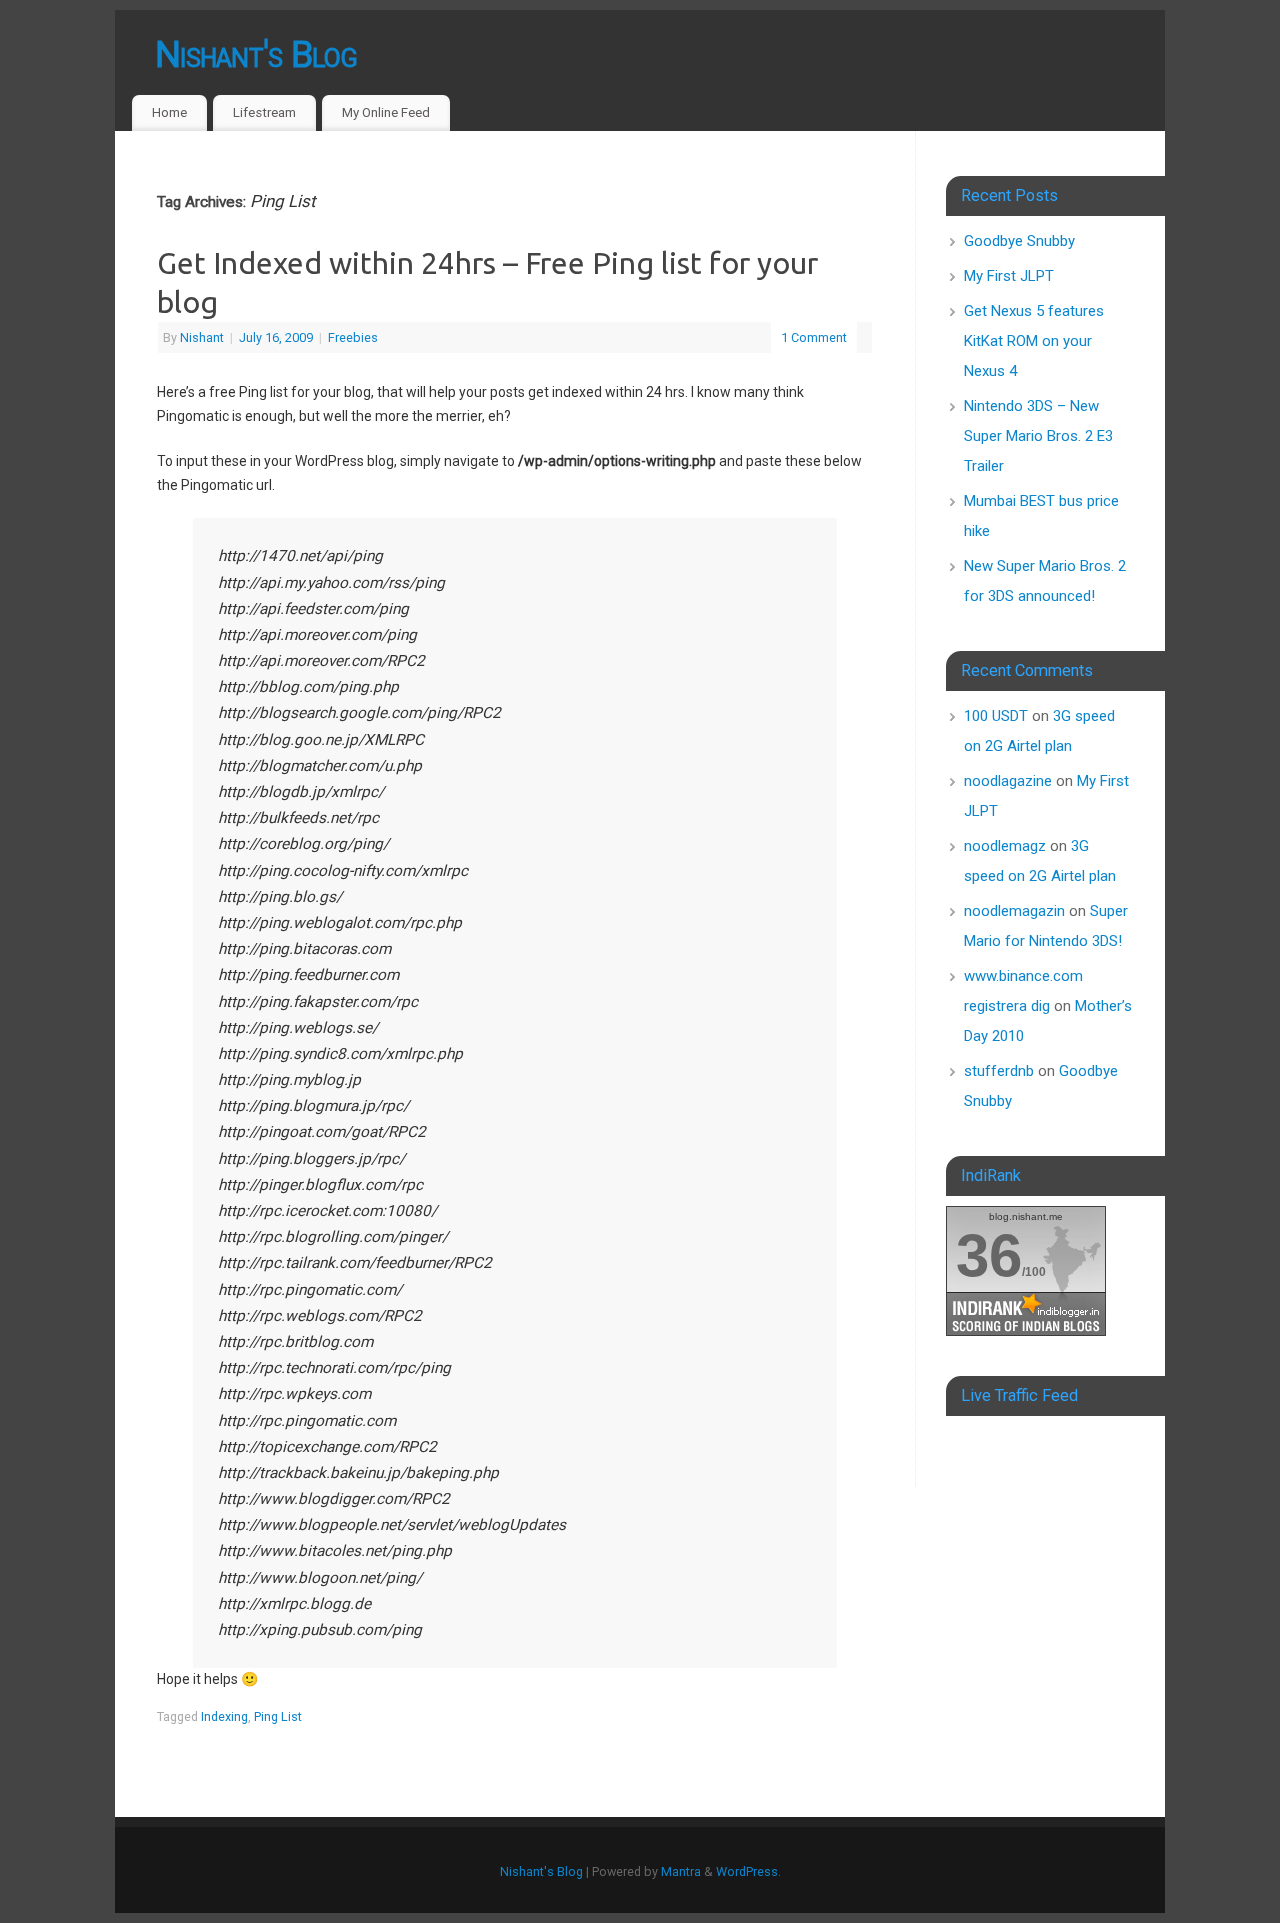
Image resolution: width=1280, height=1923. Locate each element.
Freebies (353, 337)
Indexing (224, 1716)
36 (989, 1255)
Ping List (278, 1716)
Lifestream (264, 112)
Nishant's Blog (256, 55)
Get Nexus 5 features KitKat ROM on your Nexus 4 (1034, 341)
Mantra (681, 1871)
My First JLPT (1009, 276)
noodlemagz (1005, 846)
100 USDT (996, 716)
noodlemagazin (1014, 911)
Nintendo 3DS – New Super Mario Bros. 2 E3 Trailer (1038, 436)
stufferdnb (999, 1071)
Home (169, 112)
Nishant (202, 337)
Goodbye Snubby (1019, 241)
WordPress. (748, 1871)
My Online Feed (386, 112)
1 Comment (814, 337)
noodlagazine (1008, 781)
